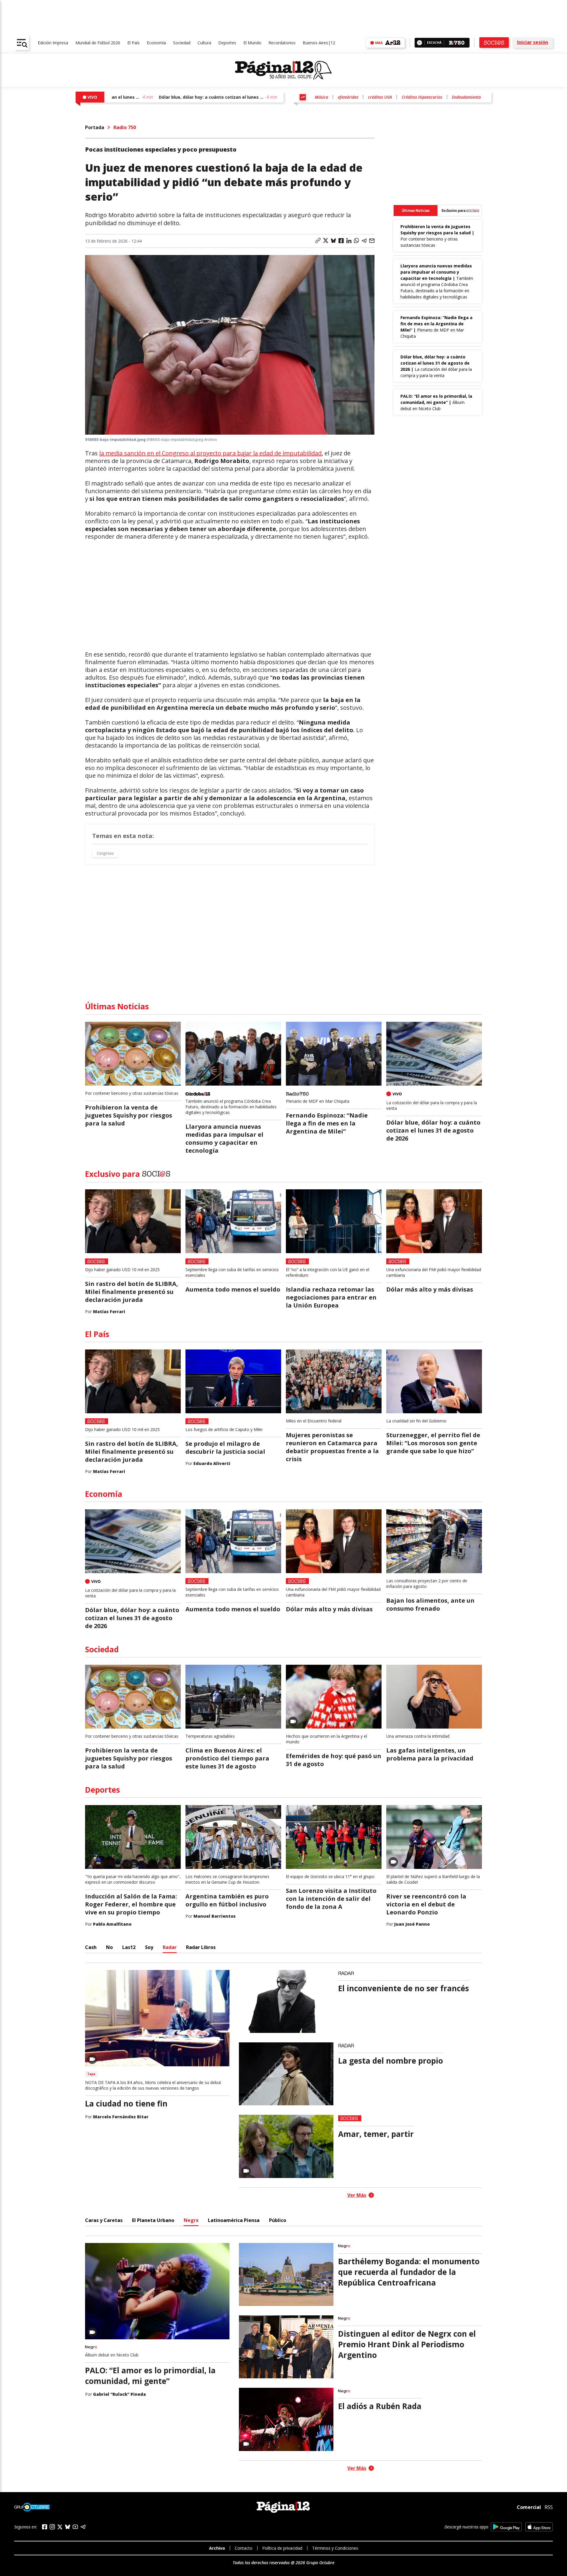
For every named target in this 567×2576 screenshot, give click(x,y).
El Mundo (252, 43)
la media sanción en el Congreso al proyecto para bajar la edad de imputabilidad (210, 453)
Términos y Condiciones (335, 2548)
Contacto (244, 2548)
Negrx (191, 2220)
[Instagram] (52, 2527)
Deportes (227, 43)
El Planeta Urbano (153, 2220)
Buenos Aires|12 (319, 43)
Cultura (204, 43)
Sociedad (182, 43)
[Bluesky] (68, 2527)
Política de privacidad (282, 2548)
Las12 (129, 1947)
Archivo (217, 2548)
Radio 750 (125, 127)
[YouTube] (75, 2527)
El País (133, 43)
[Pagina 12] (283, 70)
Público (278, 2220)
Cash (91, 1947)
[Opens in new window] (506, 2527)
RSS (549, 2507)
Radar (170, 1947)
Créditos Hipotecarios (422, 97)
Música (321, 97)
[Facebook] (45, 2527)
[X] (60, 2527)
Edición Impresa (53, 43)
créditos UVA (380, 97)
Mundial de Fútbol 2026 (98, 43)
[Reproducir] (419, 43)
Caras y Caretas (104, 2220)
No (109, 1947)
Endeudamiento (466, 97)
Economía (156, 43)
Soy (149, 1947)
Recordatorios (282, 43)
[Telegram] (83, 2527)
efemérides (348, 97)
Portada (95, 127)
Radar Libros (201, 1947)
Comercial (529, 2507)
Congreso (105, 853)
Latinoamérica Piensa (234, 2220)
